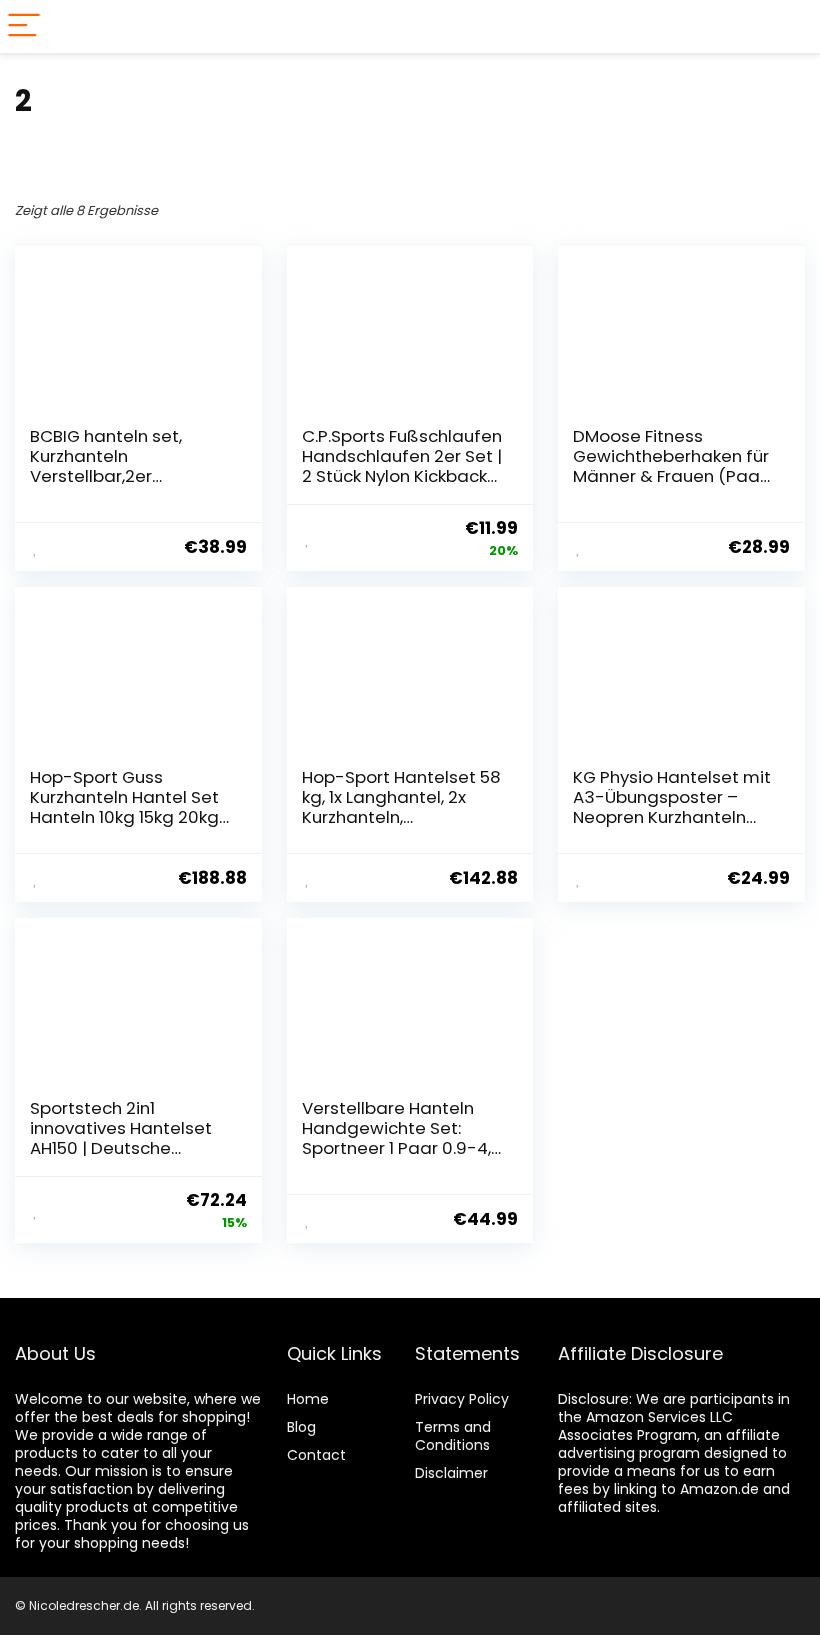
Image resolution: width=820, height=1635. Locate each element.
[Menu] (24, 26)
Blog (301, 1427)
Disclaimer (451, 1473)
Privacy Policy (462, 1399)
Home (308, 1399)
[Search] (789, 26)
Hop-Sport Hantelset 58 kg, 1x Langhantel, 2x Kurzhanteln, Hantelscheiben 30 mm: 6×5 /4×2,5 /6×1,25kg (401, 817)
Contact (316, 1455)
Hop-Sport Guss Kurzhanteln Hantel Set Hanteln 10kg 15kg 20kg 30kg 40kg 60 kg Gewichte (124, 817)
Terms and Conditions (453, 1436)
